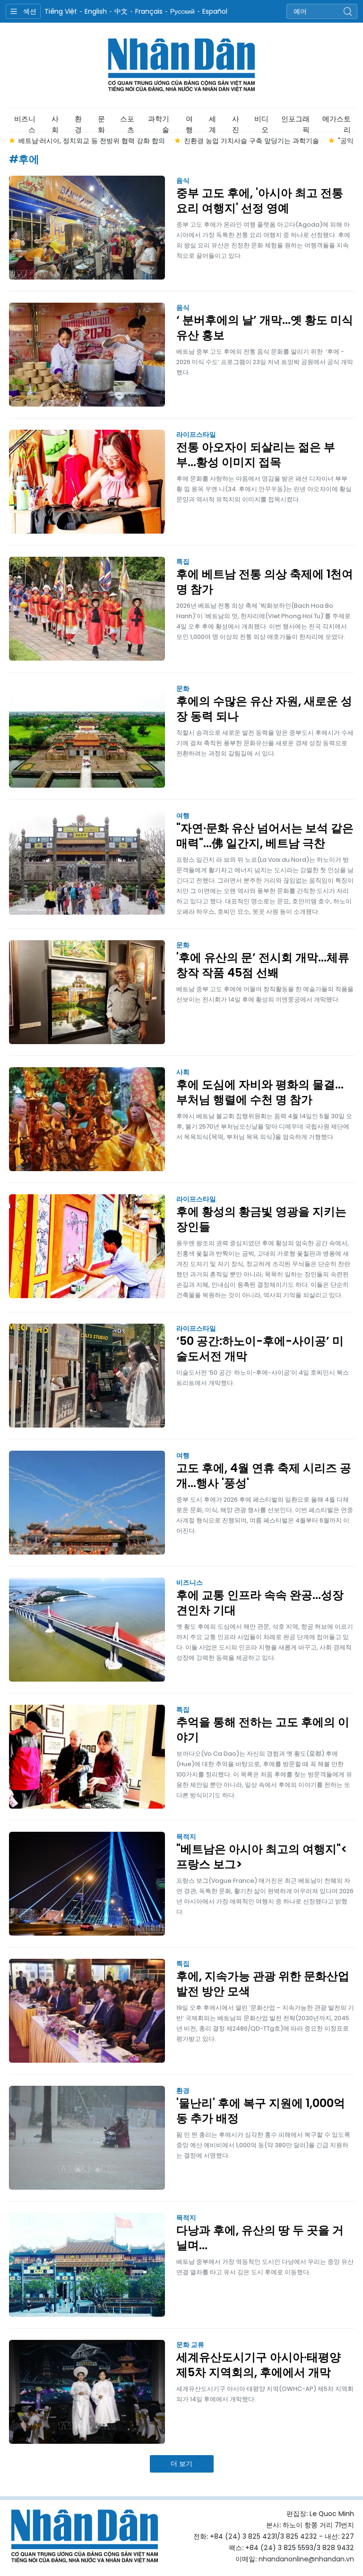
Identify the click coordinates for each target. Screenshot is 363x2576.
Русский (182, 11)
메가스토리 (337, 123)
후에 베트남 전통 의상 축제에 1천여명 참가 (265, 582)
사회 (55, 123)
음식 (183, 180)
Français (149, 11)
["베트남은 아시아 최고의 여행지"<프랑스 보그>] (87, 1884)
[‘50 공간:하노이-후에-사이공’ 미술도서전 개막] (87, 1376)
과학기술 (159, 123)
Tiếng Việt (61, 11)
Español (215, 11)
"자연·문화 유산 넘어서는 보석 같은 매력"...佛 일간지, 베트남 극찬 (265, 836)
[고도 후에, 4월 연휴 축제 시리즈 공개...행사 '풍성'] (87, 1503)
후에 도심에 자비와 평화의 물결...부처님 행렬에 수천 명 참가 (260, 1092)
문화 (101, 123)
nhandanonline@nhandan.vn (306, 2559)
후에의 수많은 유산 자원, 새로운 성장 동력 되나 (264, 709)
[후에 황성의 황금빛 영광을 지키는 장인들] (87, 1246)
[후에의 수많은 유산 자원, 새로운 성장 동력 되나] (87, 736)
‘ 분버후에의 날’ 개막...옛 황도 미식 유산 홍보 (265, 328)
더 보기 (181, 2464)
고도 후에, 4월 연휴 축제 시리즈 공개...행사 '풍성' (264, 1476)
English (96, 11)
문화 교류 (190, 2345)
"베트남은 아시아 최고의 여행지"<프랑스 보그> (262, 1857)
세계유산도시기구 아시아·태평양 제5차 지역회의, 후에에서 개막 (259, 2365)
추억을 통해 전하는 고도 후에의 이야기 (263, 1730)
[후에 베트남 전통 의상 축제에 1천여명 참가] (87, 609)
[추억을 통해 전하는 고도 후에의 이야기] (87, 1757)
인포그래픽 (295, 123)
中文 (121, 11)
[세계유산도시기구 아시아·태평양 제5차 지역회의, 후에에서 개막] (87, 2392)
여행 (189, 123)
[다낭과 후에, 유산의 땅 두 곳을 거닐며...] (87, 2265)
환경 (78, 123)
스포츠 (127, 123)
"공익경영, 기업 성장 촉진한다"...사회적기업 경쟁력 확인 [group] (256, 141)
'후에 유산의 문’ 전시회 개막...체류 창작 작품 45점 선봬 (263, 965)
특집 (183, 561)
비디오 (261, 123)
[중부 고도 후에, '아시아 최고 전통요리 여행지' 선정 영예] (87, 228)
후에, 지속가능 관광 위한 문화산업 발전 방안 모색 (263, 1984)
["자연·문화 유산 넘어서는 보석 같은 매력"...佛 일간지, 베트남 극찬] (87, 863)
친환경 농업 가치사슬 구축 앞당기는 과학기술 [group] (86, 141)
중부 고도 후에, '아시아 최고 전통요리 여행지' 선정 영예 (260, 201)
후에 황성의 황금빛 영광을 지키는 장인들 (261, 1219)
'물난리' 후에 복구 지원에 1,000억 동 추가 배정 (261, 2111)
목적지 (186, 1836)
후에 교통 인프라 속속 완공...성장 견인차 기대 (260, 1603)
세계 (212, 123)
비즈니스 (25, 123)
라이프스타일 (196, 434)
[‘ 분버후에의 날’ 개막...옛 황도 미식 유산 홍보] (87, 355)
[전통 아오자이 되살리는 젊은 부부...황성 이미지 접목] (87, 482)
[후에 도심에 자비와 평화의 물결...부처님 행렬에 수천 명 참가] (87, 1119)
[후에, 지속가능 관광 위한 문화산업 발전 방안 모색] (87, 2011)
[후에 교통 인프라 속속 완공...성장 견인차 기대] (87, 1630)
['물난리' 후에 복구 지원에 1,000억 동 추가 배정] (87, 2138)
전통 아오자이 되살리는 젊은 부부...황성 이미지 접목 (256, 455)
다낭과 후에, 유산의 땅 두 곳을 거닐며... (260, 2238)
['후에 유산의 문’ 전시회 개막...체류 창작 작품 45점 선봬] (87, 992)
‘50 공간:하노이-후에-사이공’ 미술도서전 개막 (260, 1349)
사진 (236, 123)
